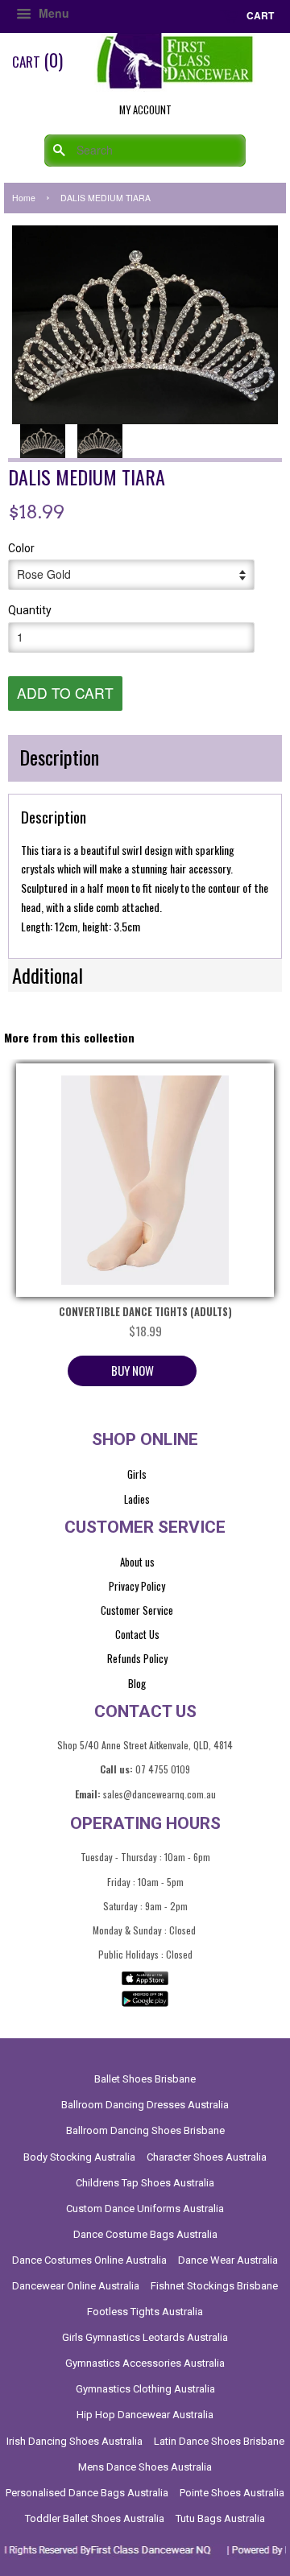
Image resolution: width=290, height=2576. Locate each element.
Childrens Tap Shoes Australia (145, 2183)
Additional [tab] (48, 975)
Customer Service (137, 1610)
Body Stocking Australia (79, 2157)
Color (21, 548)
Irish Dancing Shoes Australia (75, 2441)
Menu (52, 13)
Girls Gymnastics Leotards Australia (145, 2337)
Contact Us (137, 1634)
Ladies (137, 1499)
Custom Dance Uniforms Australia (145, 2209)
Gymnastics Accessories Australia (145, 2363)
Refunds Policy (137, 1658)
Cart (259, 15)
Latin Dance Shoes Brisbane (219, 2441)
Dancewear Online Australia (76, 2286)
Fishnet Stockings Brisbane (214, 2286)
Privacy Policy (137, 1586)
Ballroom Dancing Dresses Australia (145, 2105)
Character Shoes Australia (207, 2157)
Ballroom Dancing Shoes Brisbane (145, 2130)
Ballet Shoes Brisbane (145, 2079)
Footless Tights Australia (145, 2312)
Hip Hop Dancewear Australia (145, 2415)
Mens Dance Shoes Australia (145, 2467)
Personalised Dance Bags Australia (87, 2493)
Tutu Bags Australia (220, 2518)
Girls (137, 1474)
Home (24, 198)
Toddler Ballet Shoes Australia (95, 2518)
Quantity (30, 610)
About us (137, 1562)
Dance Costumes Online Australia (89, 2260)
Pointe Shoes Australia (232, 2493)
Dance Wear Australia (228, 2260)
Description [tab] (59, 757)
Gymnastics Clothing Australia (145, 2389)
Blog (137, 1683)
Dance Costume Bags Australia (145, 2234)
